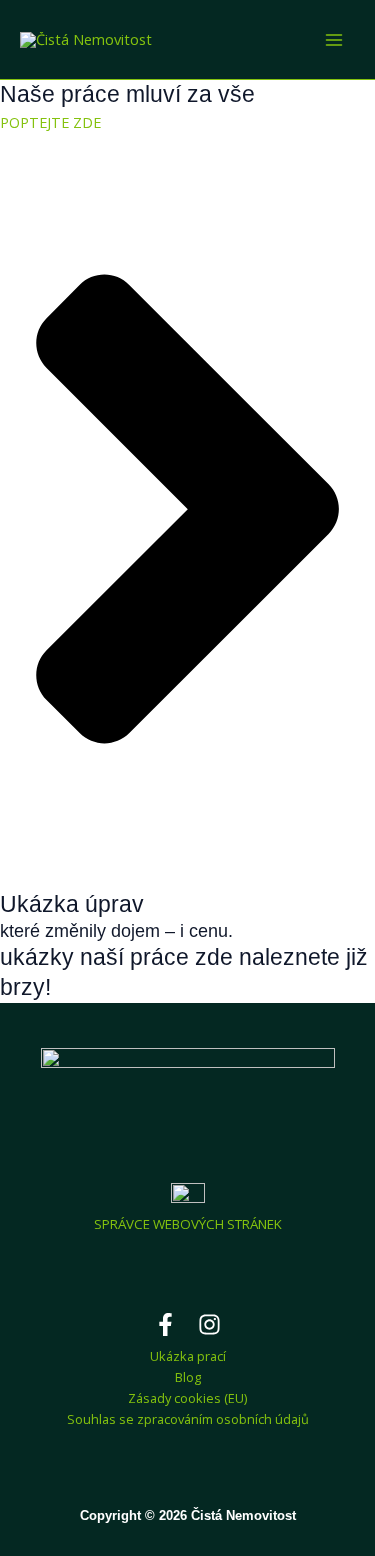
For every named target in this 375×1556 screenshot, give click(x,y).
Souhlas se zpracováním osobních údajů (188, 1419)
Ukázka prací (188, 1356)
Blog (188, 1377)
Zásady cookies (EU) (187, 1398)
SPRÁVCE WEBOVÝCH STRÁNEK (188, 1224)
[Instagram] (209, 1324)
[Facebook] (165, 1324)
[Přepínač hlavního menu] (334, 40)
